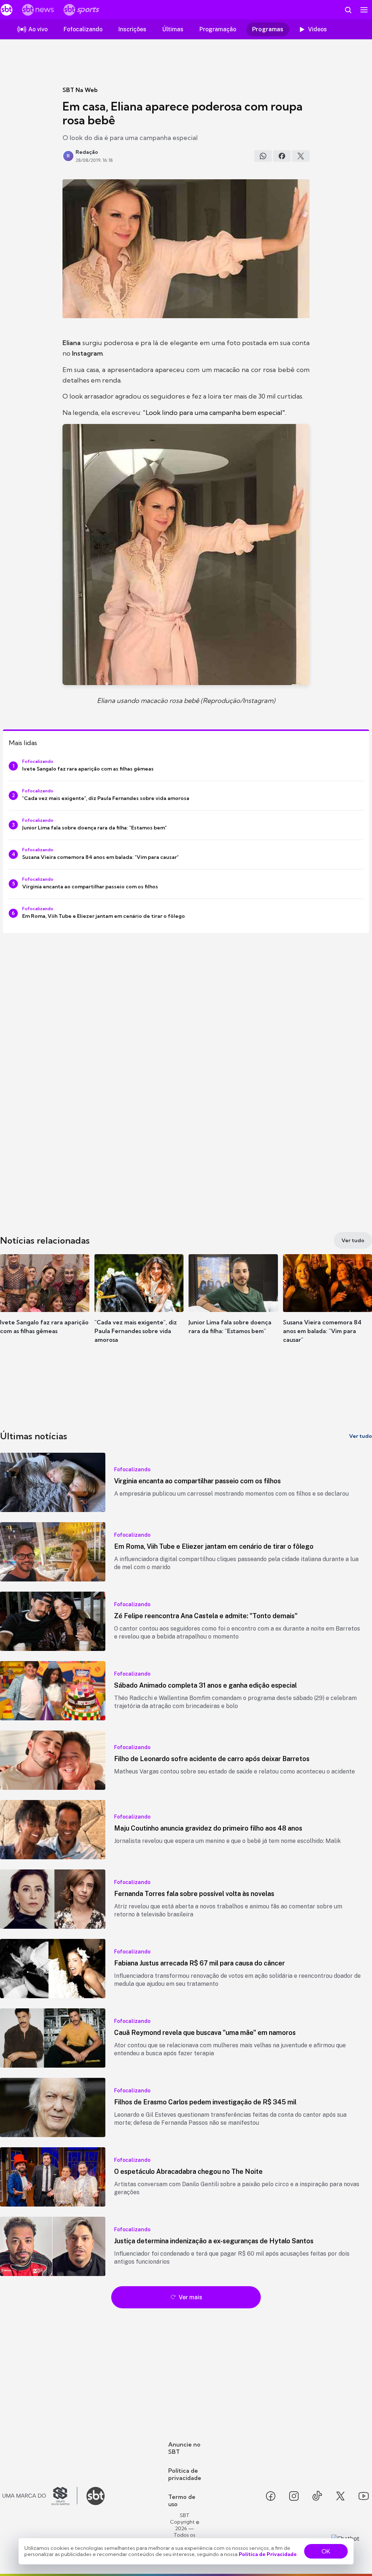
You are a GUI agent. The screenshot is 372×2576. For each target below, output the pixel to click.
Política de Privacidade (268, 2554)
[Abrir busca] (348, 10)
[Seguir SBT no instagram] (294, 2496)
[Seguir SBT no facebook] (271, 2496)
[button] (45, 1305)
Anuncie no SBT (184, 2448)
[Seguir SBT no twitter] (340, 2496)
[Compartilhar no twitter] (301, 156)
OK (326, 2551)
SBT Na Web (80, 90)
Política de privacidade (185, 2474)
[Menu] (364, 10)
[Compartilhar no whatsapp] (263, 156)
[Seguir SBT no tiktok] (317, 2496)
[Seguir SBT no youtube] (364, 2496)
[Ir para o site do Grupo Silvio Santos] (40, 2496)
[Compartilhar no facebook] (282, 156)
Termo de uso (182, 2500)
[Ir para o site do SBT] (96, 2496)
